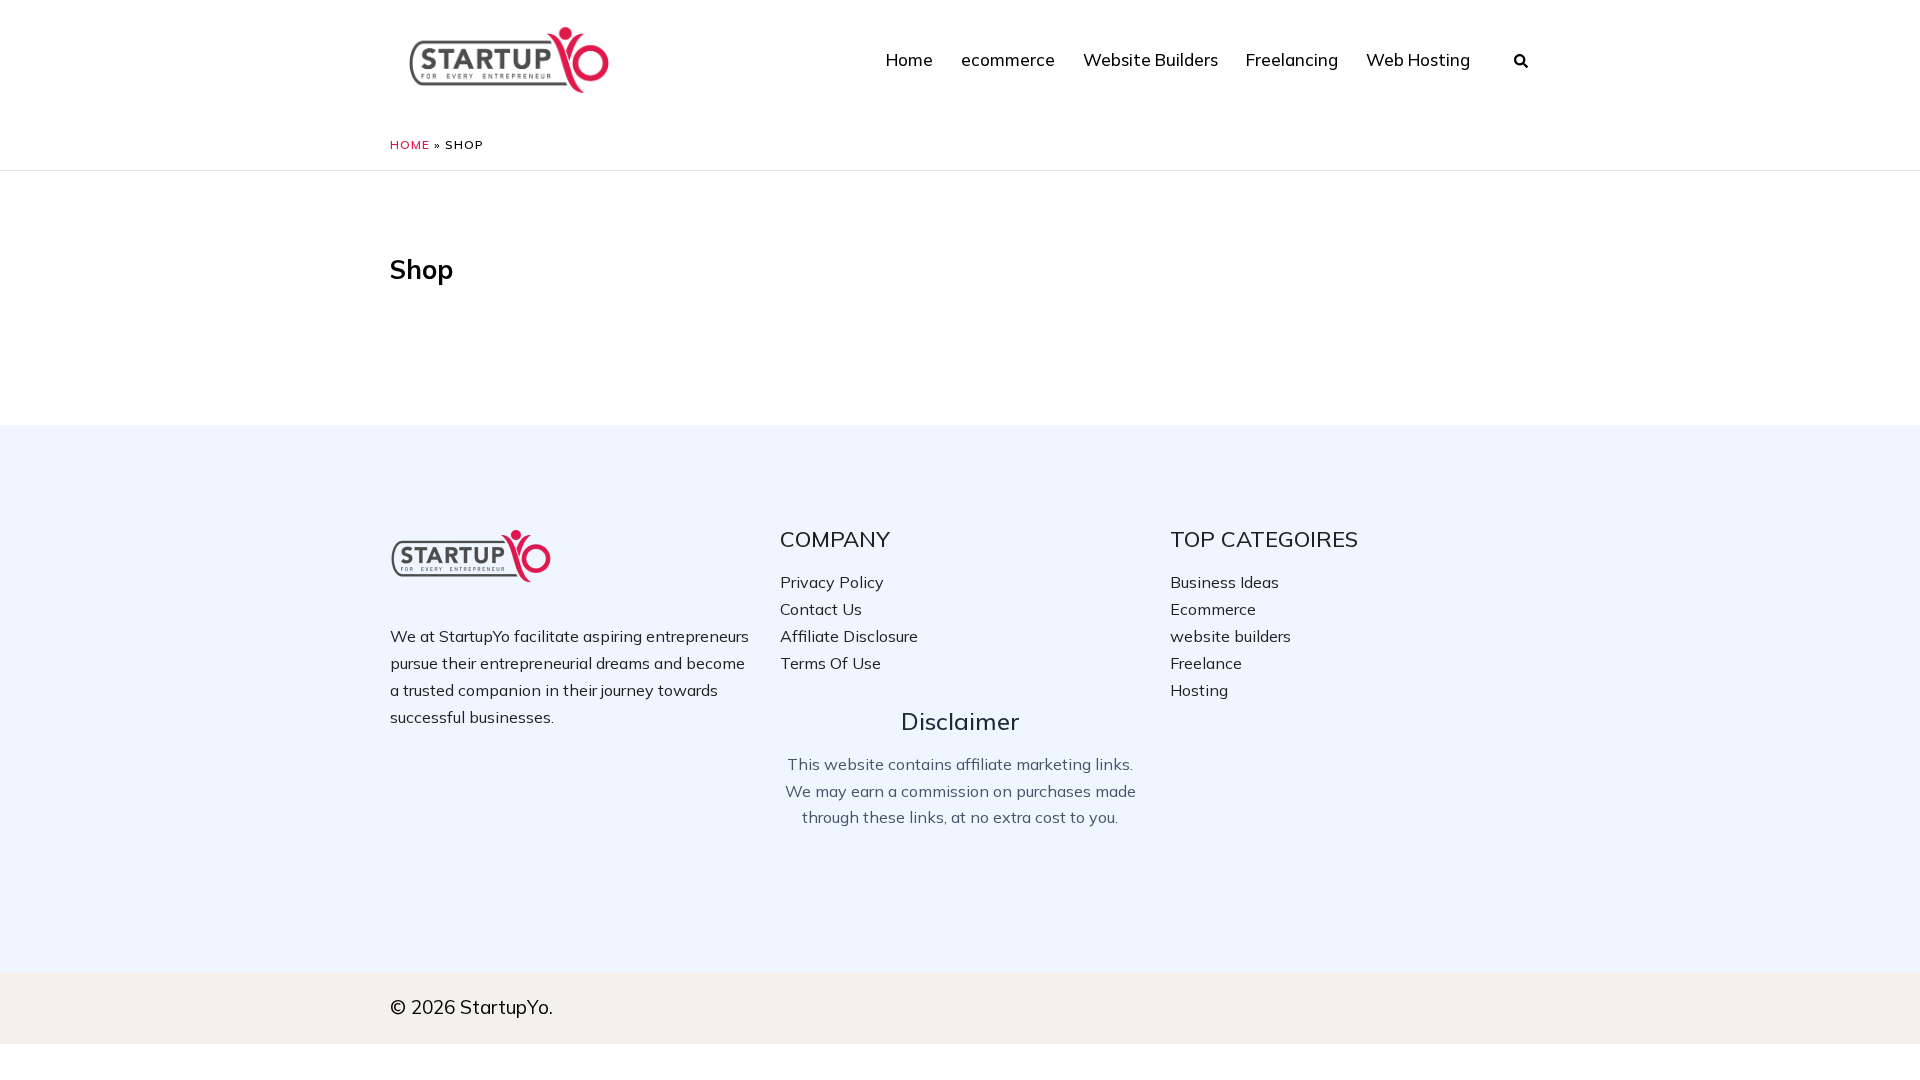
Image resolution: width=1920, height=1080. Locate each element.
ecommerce (1008, 59)
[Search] (1522, 60)
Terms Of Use (830, 663)
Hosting (1199, 690)
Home (909, 59)
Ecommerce (1213, 609)
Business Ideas (1224, 582)
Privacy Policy (832, 582)
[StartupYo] (509, 58)
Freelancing (1292, 59)
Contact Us (821, 609)
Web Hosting (1418, 59)
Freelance (1206, 663)
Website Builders (1150, 59)
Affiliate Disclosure (849, 636)
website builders (1230, 636)
